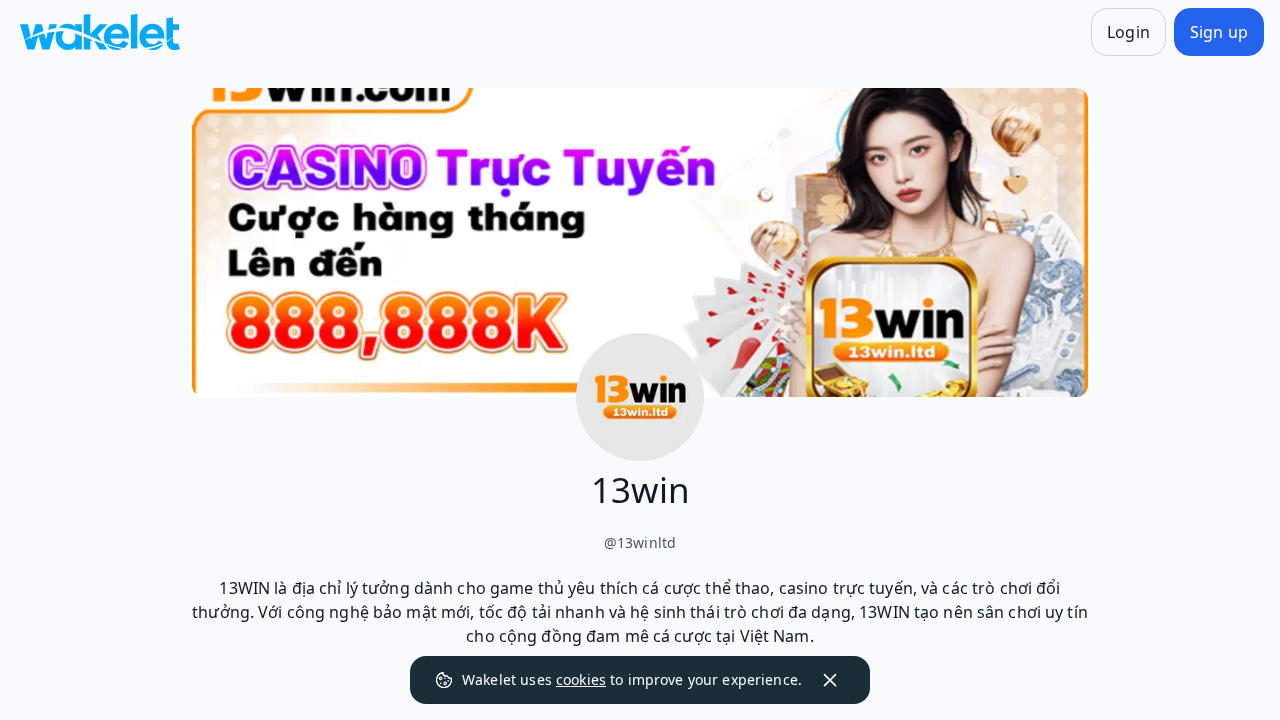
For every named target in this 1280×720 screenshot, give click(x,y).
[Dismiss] (830, 680)
